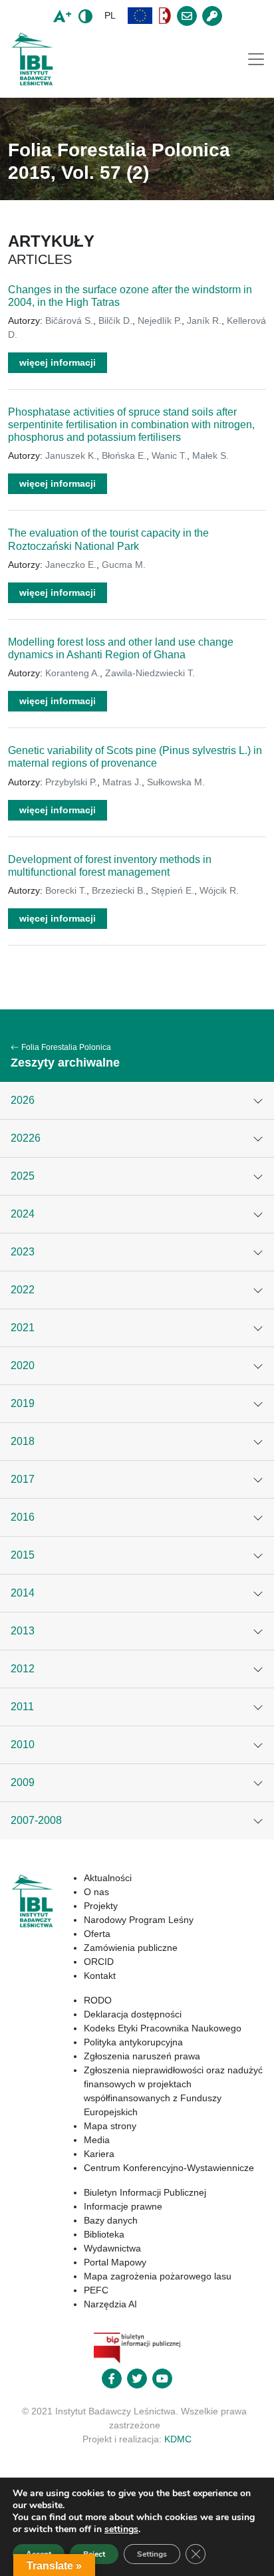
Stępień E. (173, 890)
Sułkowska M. (176, 782)
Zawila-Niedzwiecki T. (150, 673)
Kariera (99, 2154)
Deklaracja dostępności (133, 2014)
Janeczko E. (71, 565)
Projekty (101, 1906)
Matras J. (122, 782)
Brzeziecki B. (119, 890)
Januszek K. (71, 455)
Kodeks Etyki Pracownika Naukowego (163, 2028)
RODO (98, 2000)
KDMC (178, 2439)
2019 (23, 1403)
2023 (23, 1252)
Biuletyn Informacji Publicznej (145, 2192)
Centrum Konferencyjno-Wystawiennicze (169, 2168)
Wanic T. (169, 455)
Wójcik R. (219, 890)
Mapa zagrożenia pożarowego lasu (158, 2276)
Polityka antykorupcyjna (133, 2042)
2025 (23, 1176)
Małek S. (210, 455)
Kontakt (100, 1976)
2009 (23, 1782)
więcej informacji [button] (58, 362)
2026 (23, 1100)
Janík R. (204, 321)
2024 (23, 1214)
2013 (23, 1631)
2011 (22, 1707)
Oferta (97, 1934)
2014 (23, 1593)
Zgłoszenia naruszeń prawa (142, 2056)
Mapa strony (110, 2126)
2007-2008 (36, 1820)
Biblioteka (104, 2234)
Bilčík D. (115, 321)
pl (110, 15)
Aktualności (108, 1878)
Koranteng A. (72, 673)
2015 (23, 1555)
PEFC (96, 2290)
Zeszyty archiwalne (65, 1063)
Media (97, 2140)
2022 (23, 1290)
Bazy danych (111, 2220)
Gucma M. (124, 565)
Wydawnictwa (112, 2248)
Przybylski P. (71, 782)
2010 (23, 1744)
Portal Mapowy (115, 2262)
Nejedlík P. (160, 321)
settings (121, 2529)
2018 (23, 1441)
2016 (23, 1517)
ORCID (99, 1962)
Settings (152, 2554)
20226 (26, 1138)
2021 (23, 1328)
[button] (140, 16)
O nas (96, 1892)
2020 (23, 1365)
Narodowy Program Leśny (139, 1920)
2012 (23, 1669)
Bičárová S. (69, 321)
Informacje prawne (123, 2206)
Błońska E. (124, 455)
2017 (23, 1479)
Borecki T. (66, 890)
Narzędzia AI (110, 2304)
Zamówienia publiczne (131, 1948)
